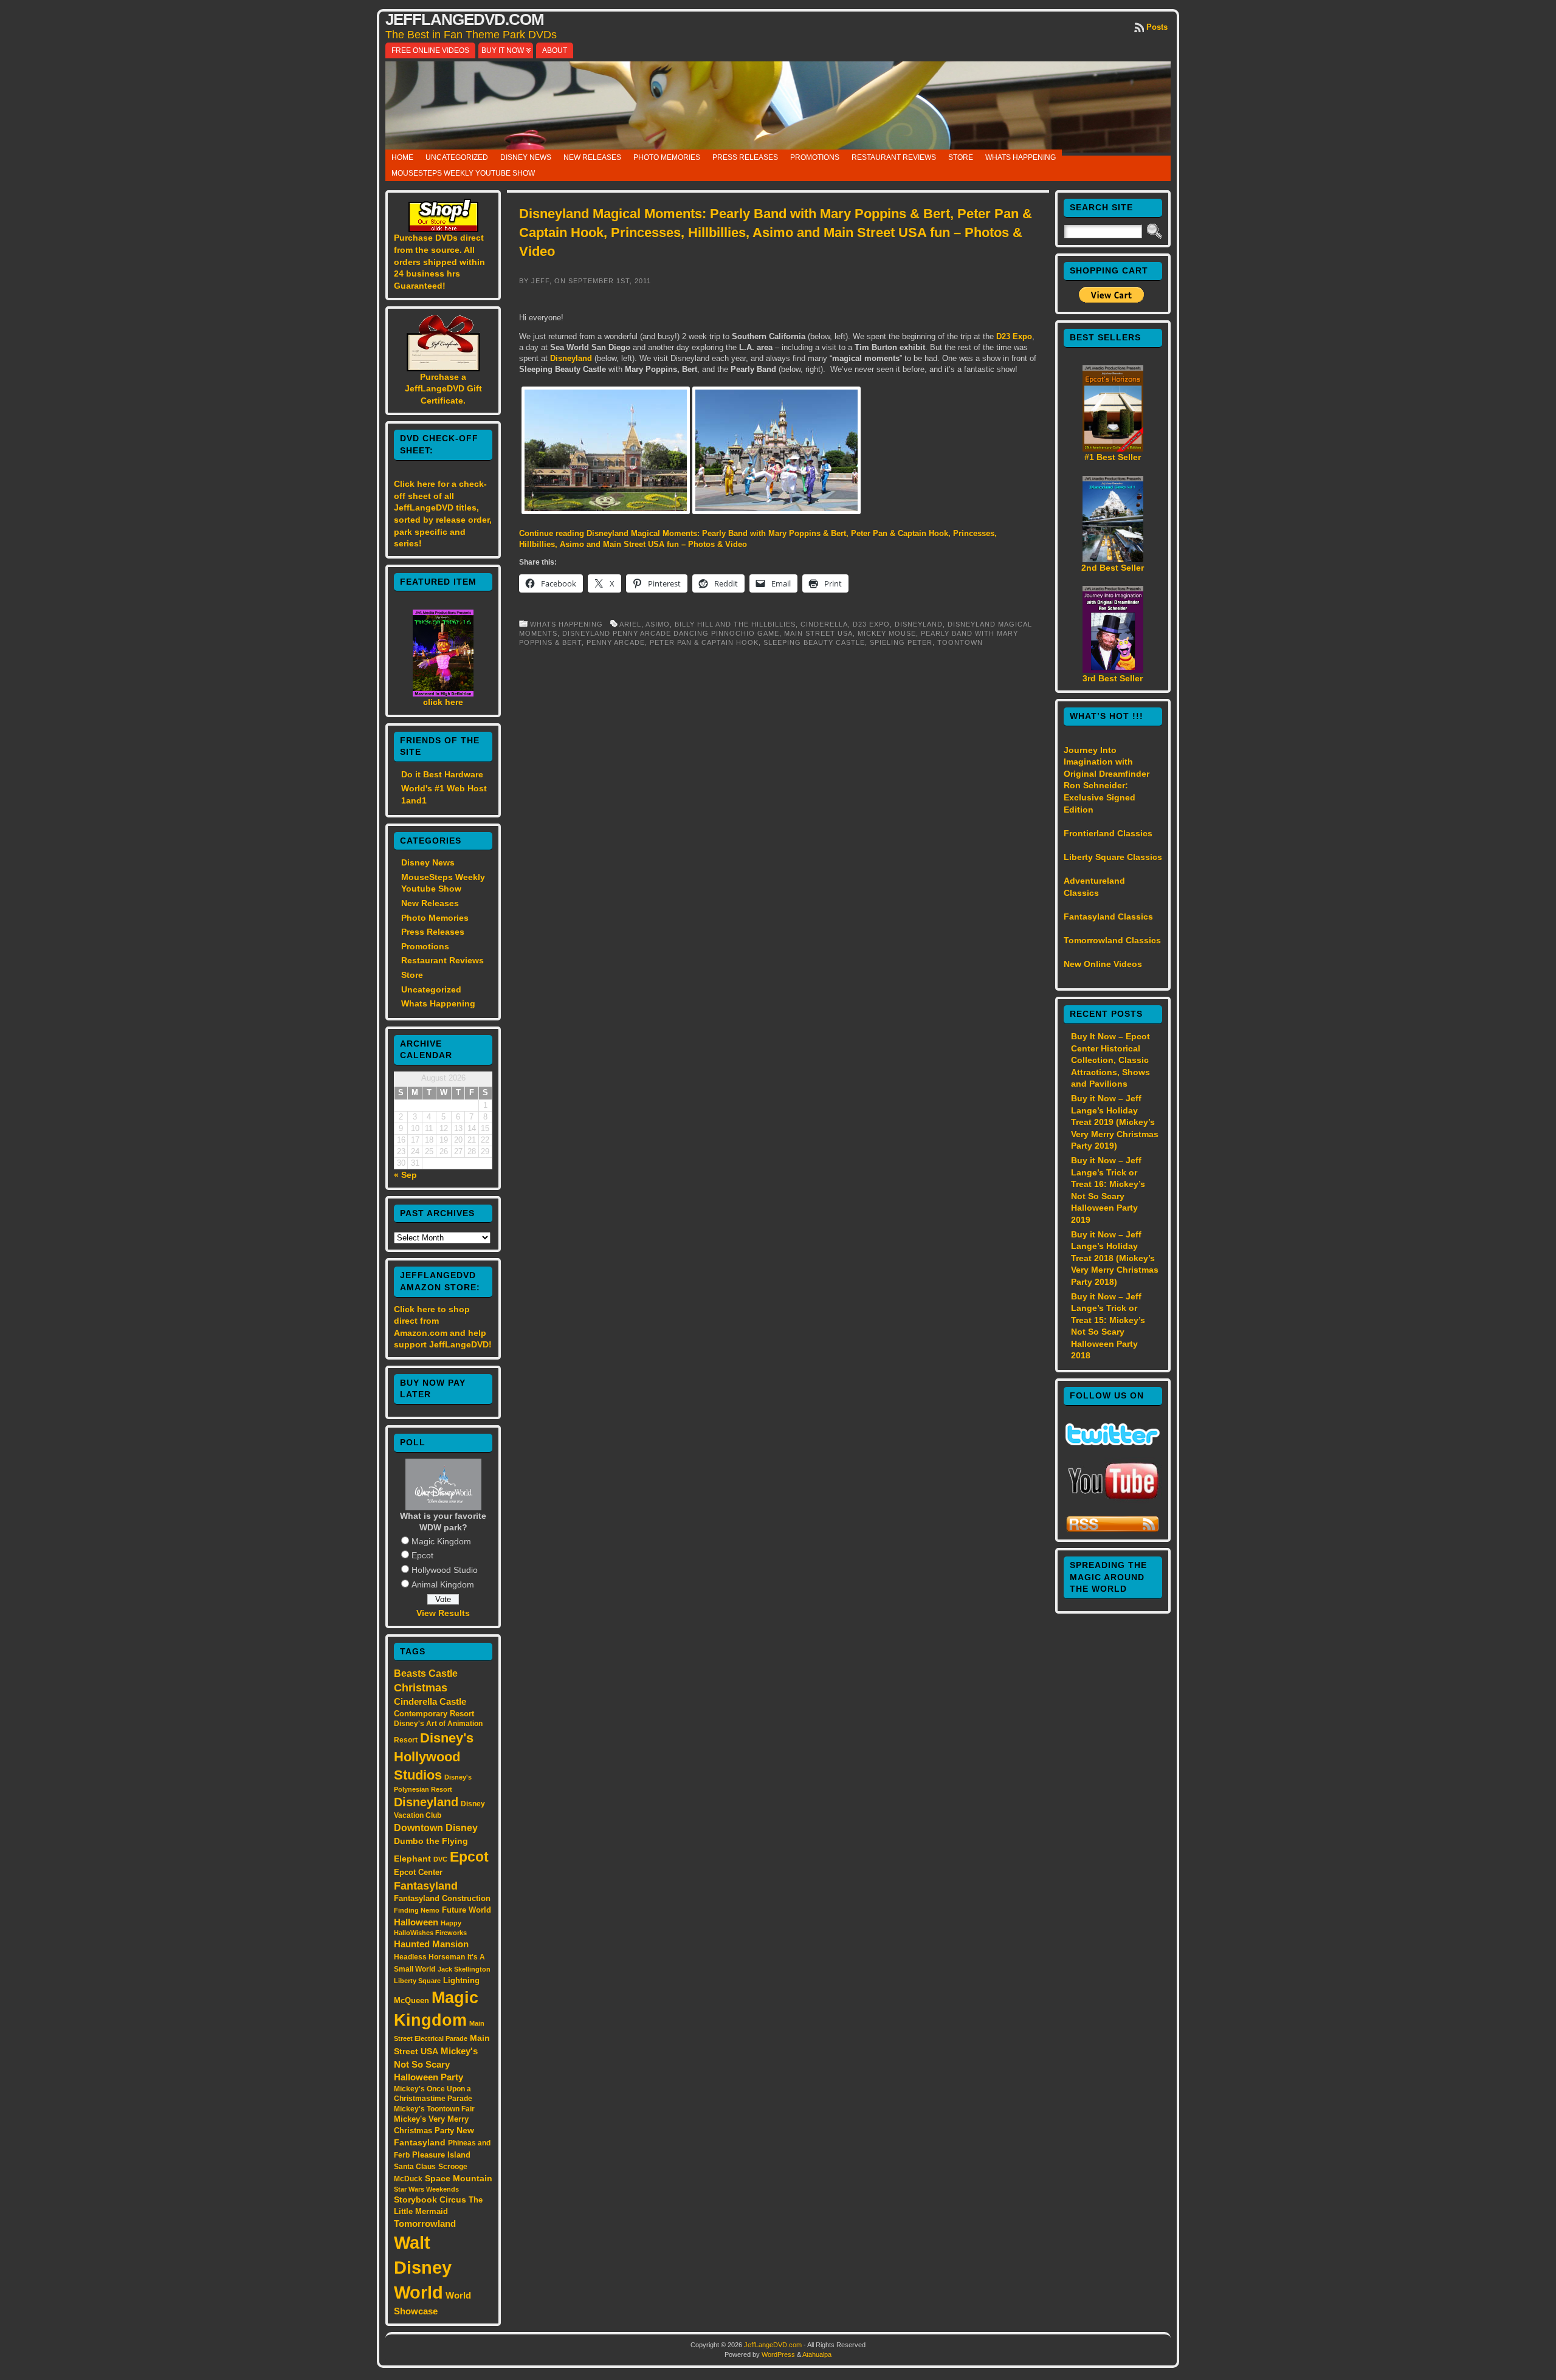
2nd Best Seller (1113, 568)
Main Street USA (818, 633)
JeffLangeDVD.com (465, 19)
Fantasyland (426, 1886)
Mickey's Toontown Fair (434, 2109)
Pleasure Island (441, 2155)
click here (443, 702)
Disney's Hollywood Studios (434, 1756)
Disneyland (426, 1802)
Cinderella (824, 624)
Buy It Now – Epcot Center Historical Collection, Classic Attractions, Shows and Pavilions (1110, 1060)
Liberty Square (417, 1981)
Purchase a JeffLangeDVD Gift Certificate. (443, 389)
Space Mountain (459, 2178)
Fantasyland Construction (442, 1898)
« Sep (405, 1175)
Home (402, 157)
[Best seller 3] (1113, 670)
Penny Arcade (616, 642)
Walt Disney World (423, 2267)
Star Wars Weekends (426, 2189)
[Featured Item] (443, 693)
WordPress (778, 2354)
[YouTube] (1113, 1501)
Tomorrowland (425, 2224)
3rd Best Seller (1113, 678)
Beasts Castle (426, 1673)
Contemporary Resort (434, 1714)
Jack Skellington (464, 1969)
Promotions (815, 157)
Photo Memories (667, 157)
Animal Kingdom (443, 1584)
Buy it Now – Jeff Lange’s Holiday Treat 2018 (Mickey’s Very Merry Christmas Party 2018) (1115, 1258)
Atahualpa (817, 2354)
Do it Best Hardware (442, 774)
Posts (1157, 27)
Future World (466, 1910)
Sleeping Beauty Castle (814, 642)
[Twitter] (1113, 1442)
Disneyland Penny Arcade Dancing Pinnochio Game (671, 633)
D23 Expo (1014, 336)
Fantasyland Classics (1108, 917)
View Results (443, 1613)
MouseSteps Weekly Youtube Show (463, 173)
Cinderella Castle (430, 1702)
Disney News (526, 157)
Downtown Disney (436, 1828)
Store (961, 157)
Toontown (960, 642)
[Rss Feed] (1113, 1530)
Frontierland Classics (1108, 833)
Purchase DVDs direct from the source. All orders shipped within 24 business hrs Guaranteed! (439, 261)
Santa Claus (415, 2166)
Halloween (416, 1922)
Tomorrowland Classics (1112, 940)
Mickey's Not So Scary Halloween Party (436, 2064)
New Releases (592, 157)
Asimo (658, 624)
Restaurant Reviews (894, 157)
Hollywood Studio (445, 1570)
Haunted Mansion (431, 1944)
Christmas (421, 1688)
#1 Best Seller (1113, 457)
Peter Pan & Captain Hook (704, 642)
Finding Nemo (417, 1910)
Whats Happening (1021, 157)
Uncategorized (457, 157)
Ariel (630, 624)
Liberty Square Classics (1113, 857)
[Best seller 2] (1113, 559)
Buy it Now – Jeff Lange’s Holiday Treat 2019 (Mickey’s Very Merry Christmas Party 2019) (1115, 1122)
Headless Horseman (429, 1957)
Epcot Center (418, 1872)
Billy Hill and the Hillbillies (735, 624)
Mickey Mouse (887, 633)
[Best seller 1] (1113, 449)
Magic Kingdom (441, 1541)
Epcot (422, 1555)
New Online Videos (1103, 964)
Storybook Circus (430, 2199)
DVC (440, 1859)
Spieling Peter (901, 642)
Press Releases (745, 157)
